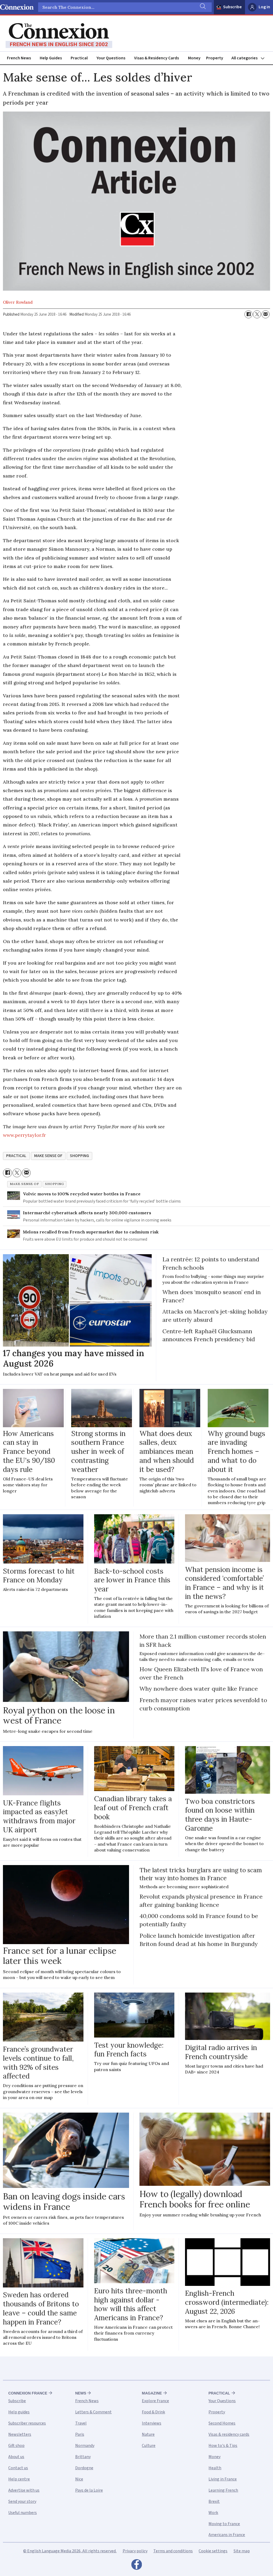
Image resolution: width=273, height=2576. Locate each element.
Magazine (152, 2393)
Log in (264, 7)
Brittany (83, 2457)
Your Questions (111, 58)
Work (213, 2513)
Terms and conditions (173, 2551)
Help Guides (51, 58)
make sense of (48, 1156)
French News (19, 58)
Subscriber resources (27, 2423)
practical (16, 1156)
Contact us (18, 2468)
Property (215, 58)
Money (194, 58)
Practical (79, 58)
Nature (148, 2434)
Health (215, 2468)
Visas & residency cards (229, 2434)
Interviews (152, 2423)
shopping (79, 1156)
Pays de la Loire (89, 2490)
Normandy (85, 2446)
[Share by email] (266, 314)
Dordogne (84, 2468)
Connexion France (28, 2393)
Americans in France (227, 2535)
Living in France (223, 2479)
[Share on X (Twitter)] (257, 314)
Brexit (214, 2501)
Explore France (155, 2401)
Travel (81, 2423)
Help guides (19, 2412)
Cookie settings (213, 2551)
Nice (79, 2479)
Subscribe (232, 7)
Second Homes (222, 2423)
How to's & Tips (223, 2446)
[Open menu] (250, 58)
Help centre (19, 2479)
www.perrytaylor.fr (24, 1135)
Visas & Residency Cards (156, 58)
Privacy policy (135, 2551)
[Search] (202, 7)
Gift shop (16, 2446)
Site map (242, 2551)
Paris (80, 2434)
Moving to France (224, 2524)
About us (16, 2457)
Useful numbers (23, 2513)
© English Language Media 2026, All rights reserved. (70, 2551)
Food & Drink (153, 2412)
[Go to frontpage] (59, 36)
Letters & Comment (93, 2412)
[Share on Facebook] (248, 314)
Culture (149, 2446)
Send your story (22, 2501)
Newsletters (20, 2434)
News (81, 2393)
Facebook (136, 2566)
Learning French (223, 2490)
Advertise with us (24, 2490)
